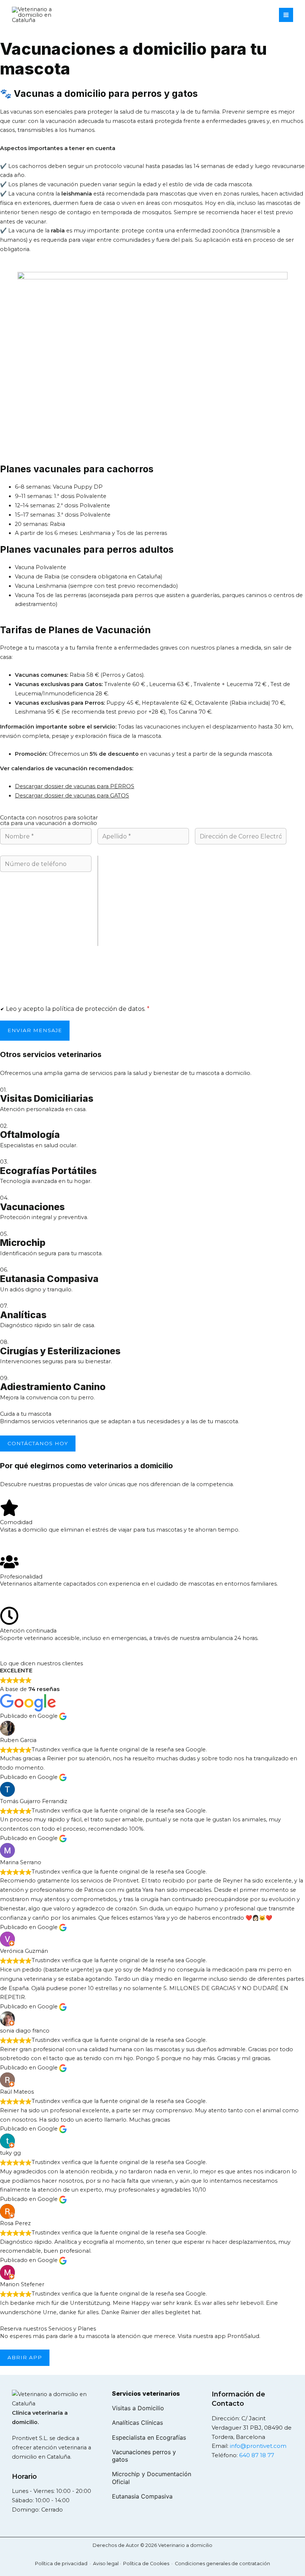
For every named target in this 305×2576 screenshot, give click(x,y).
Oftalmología (30, 1135)
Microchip (23, 1243)
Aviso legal (106, 2564)
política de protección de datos (98, 1009)
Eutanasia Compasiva (49, 1279)
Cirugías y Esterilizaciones (60, 1351)
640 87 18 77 (257, 2455)
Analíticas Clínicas (137, 2423)
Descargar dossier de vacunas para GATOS (72, 796)
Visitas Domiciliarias (47, 1098)
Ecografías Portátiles (48, 1171)
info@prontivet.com (258, 2446)
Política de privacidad (61, 2564)
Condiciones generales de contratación (222, 2564)
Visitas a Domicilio (138, 2408)
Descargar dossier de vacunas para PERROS (75, 786)
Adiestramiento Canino (53, 1387)
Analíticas (23, 1315)
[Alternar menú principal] (286, 15)
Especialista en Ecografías (149, 2437)
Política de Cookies (146, 2564)
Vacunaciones (32, 1207)
